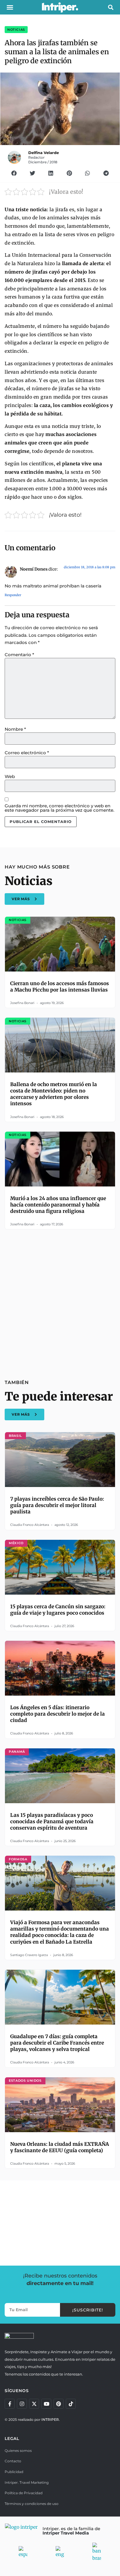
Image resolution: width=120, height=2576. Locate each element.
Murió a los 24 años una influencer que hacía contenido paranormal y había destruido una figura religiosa (58, 1205)
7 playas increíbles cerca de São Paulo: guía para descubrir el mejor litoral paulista (57, 1505)
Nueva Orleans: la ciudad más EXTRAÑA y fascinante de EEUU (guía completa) (60, 2147)
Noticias (16, 30)
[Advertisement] (60, 1301)
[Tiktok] (71, 2404)
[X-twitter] (34, 2404)
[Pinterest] (59, 2404)
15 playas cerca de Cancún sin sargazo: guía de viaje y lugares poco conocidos (58, 1610)
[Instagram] (22, 2404)
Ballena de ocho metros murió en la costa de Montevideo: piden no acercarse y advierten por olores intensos (54, 1094)
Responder (13, 595)
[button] (10, 7)
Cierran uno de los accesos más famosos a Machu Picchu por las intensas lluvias (60, 987)
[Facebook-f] (10, 2404)
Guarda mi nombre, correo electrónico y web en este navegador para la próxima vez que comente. (59, 808)
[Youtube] (46, 2404)
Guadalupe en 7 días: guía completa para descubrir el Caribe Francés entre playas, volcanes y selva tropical (57, 2043)
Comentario (19, 655)
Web (10, 776)
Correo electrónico (27, 753)
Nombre (15, 729)
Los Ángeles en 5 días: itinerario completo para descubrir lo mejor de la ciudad (58, 1714)
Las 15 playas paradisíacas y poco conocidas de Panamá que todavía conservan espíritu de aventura (52, 1821)
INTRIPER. (51, 2419)
